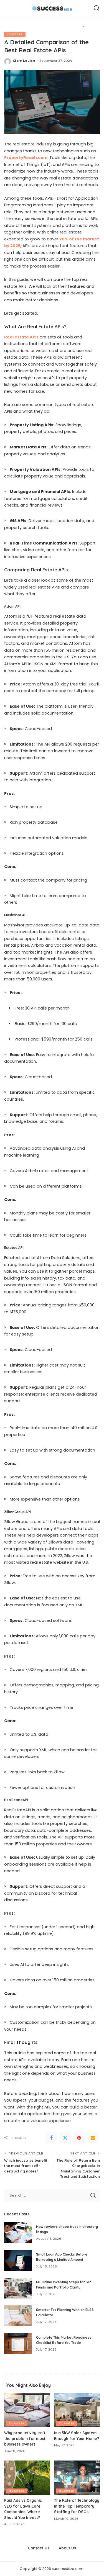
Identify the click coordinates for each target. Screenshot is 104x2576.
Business (15, 34)
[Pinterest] (79, 2138)
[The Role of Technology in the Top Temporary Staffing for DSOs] (77, 2478)
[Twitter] (65, 2138)
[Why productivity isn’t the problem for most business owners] (27, 2410)
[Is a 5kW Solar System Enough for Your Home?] (77, 2410)
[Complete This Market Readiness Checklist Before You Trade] (18, 2343)
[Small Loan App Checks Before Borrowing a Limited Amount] (18, 2260)
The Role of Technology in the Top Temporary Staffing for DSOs (77, 2506)
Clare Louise (24, 61)
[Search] (97, 8)
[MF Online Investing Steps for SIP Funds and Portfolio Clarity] (18, 2288)
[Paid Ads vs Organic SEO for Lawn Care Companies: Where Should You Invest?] (27, 2478)
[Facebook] (51, 2138)
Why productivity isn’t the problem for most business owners (25, 2438)
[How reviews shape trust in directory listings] (18, 2233)
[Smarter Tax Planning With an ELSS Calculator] (18, 2316)
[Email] (93, 2138)
